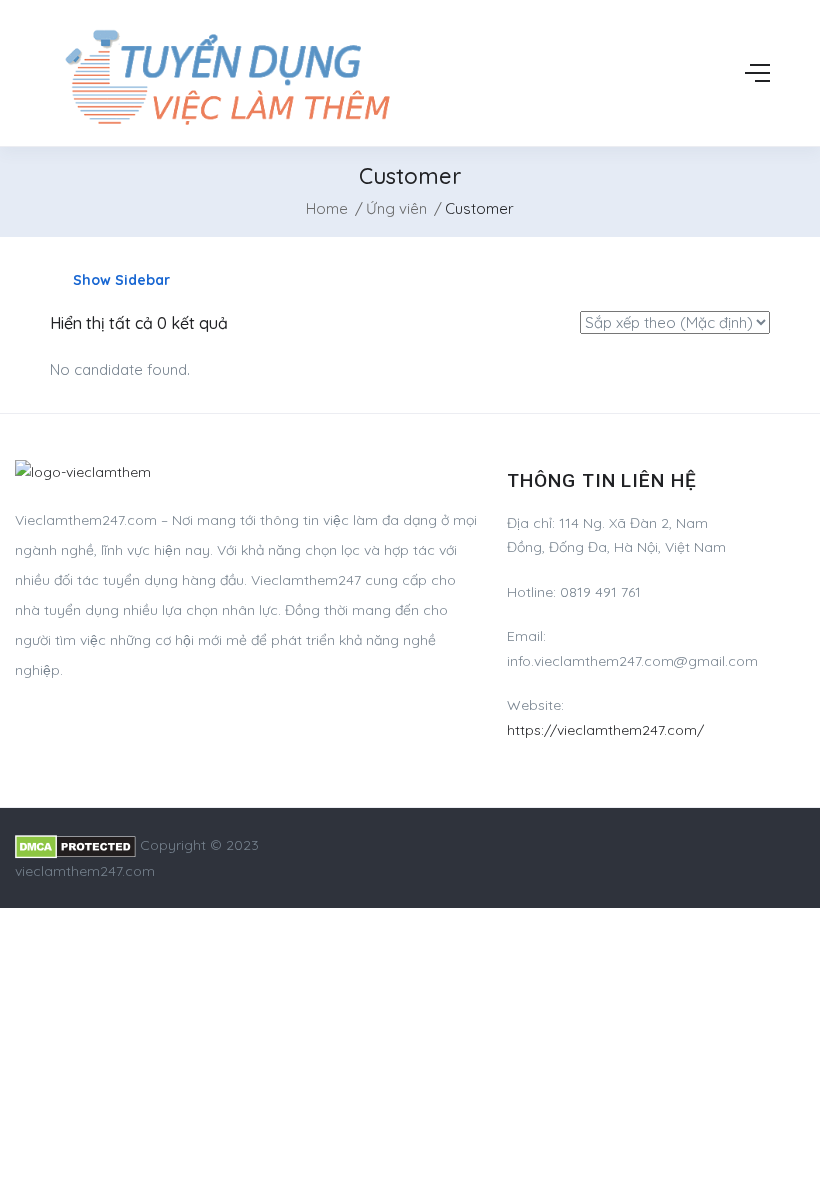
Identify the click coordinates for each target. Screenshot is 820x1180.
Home (327, 208)
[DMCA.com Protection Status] (75, 845)
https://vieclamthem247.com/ (605, 730)
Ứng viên (396, 208)
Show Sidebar (119, 280)
